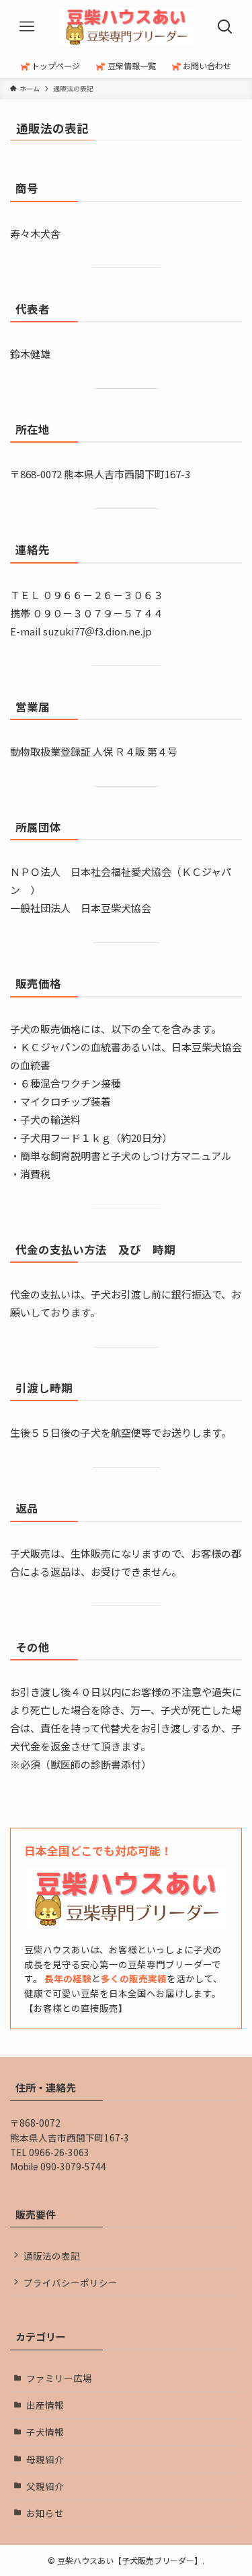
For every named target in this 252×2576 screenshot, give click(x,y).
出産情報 (45, 2405)
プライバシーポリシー (71, 2282)
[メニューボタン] (27, 27)
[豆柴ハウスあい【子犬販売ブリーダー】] (126, 27)
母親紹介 (45, 2459)
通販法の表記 (52, 2256)
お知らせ (45, 2513)
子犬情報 (45, 2432)
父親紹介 (45, 2486)
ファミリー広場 (59, 2378)
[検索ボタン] (225, 27)
